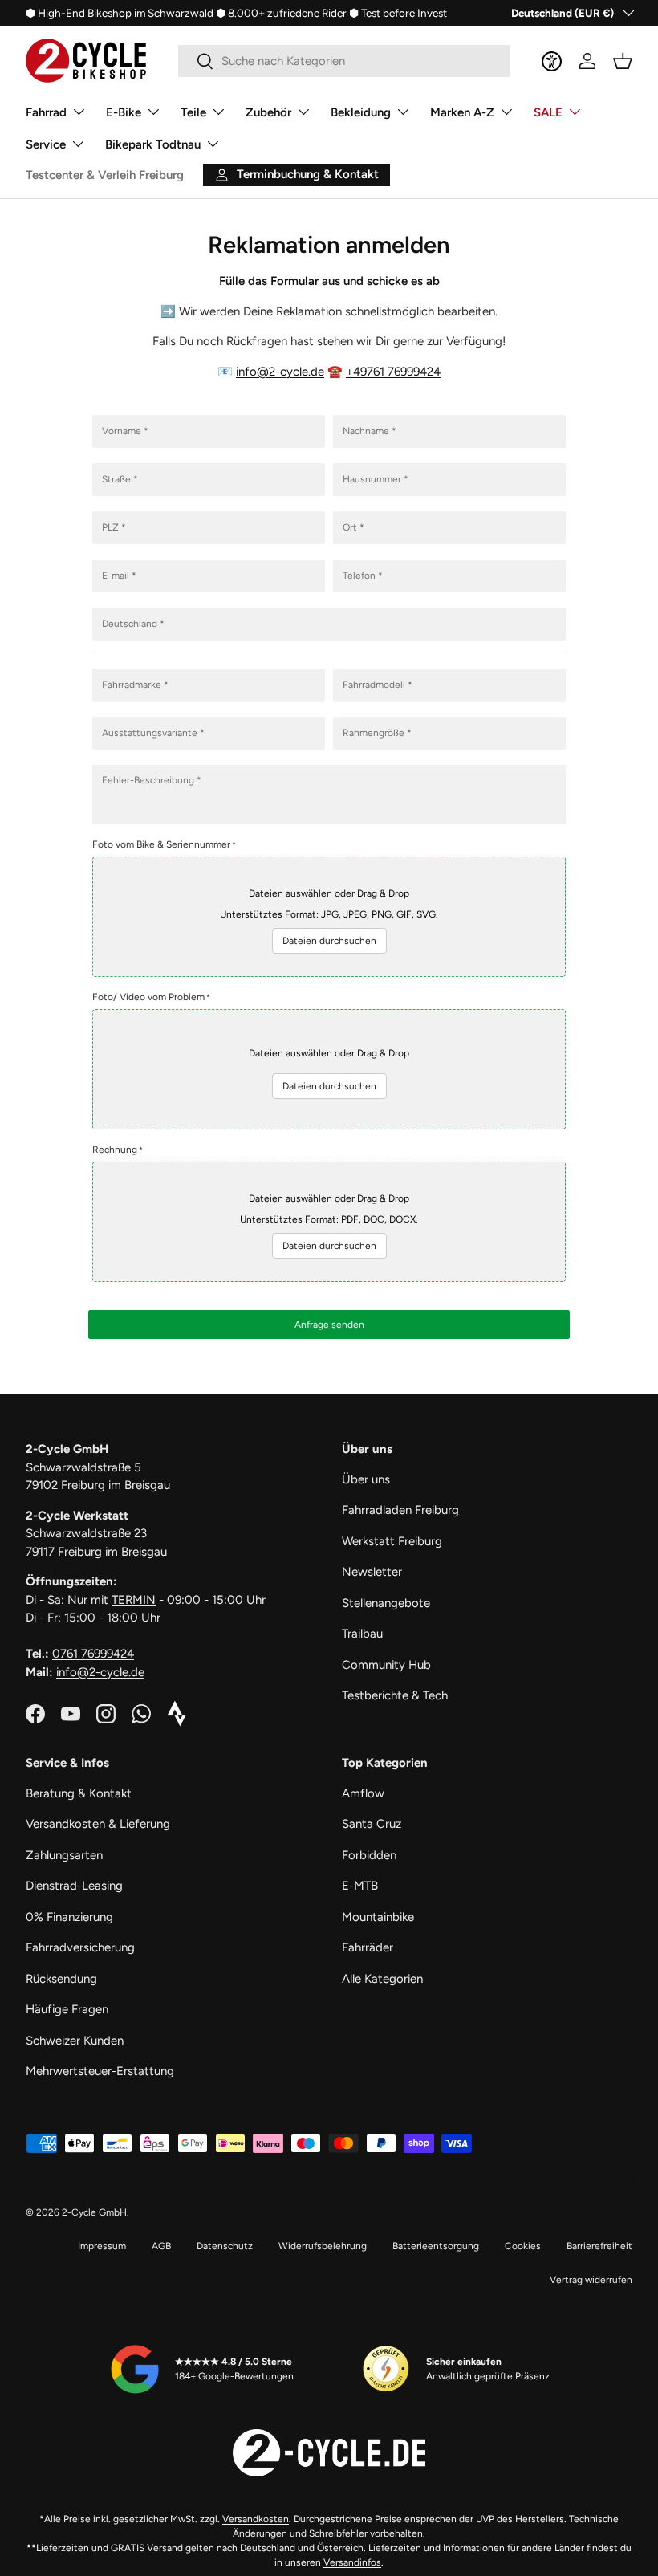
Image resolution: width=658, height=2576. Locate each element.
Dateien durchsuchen (329, 941)
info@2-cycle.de (280, 372)
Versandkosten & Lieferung (98, 1824)
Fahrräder (368, 1947)
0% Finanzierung (69, 1917)
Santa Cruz (372, 1824)
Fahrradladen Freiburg (400, 1510)
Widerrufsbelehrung (323, 2246)
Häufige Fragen (67, 2009)
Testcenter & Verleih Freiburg (105, 175)
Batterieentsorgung (436, 2246)
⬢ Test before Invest (398, 13)
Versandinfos (352, 2562)
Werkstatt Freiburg (392, 1541)
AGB (161, 2246)
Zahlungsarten (64, 1855)
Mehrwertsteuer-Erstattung (100, 2071)
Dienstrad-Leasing (74, 1886)
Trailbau (362, 1634)
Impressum (102, 2246)
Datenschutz (225, 2246)
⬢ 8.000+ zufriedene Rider (281, 13)
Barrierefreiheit (599, 2246)
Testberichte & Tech (395, 1695)
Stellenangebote (386, 1603)
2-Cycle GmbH (94, 2212)
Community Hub (386, 1665)
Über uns (366, 1479)
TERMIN (134, 1600)
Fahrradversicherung (80, 1947)
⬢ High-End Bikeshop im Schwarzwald (120, 13)
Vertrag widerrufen (591, 2280)
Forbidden (369, 1855)
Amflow (363, 1793)
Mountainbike (378, 1917)
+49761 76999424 (393, 372)
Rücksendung (61, 1979)
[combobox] (344, 61)
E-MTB (360, 1886)
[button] (623, 61)
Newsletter (372, 1572)
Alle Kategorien (382, 1979)
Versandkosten (256, 2519)
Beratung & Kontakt (79, 1793)
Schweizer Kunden (75, 2041)
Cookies (523, 2246)
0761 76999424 (93, 1654)
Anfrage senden (329, 1325)
